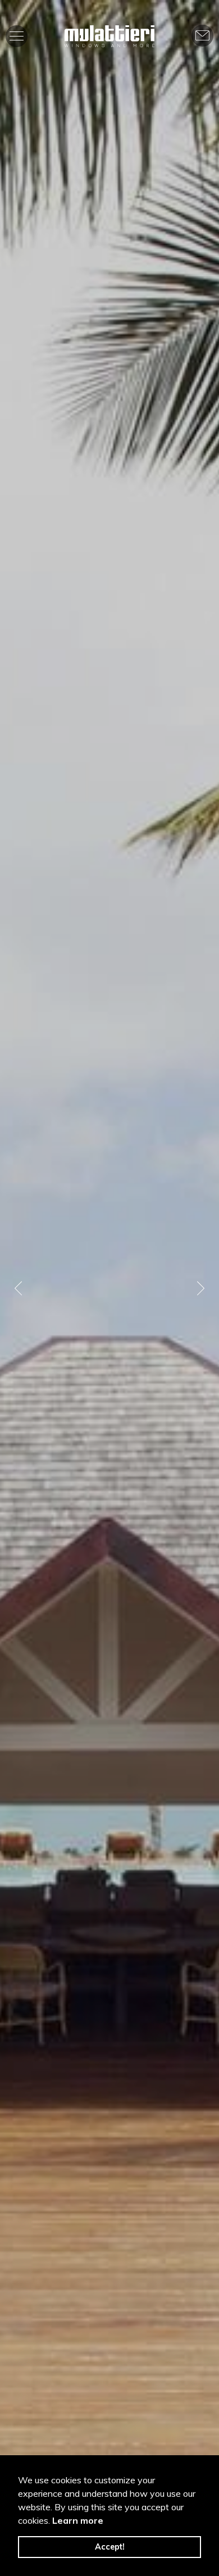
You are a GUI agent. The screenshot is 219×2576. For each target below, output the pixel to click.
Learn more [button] (78, 2520)
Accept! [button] (110, 2547)
